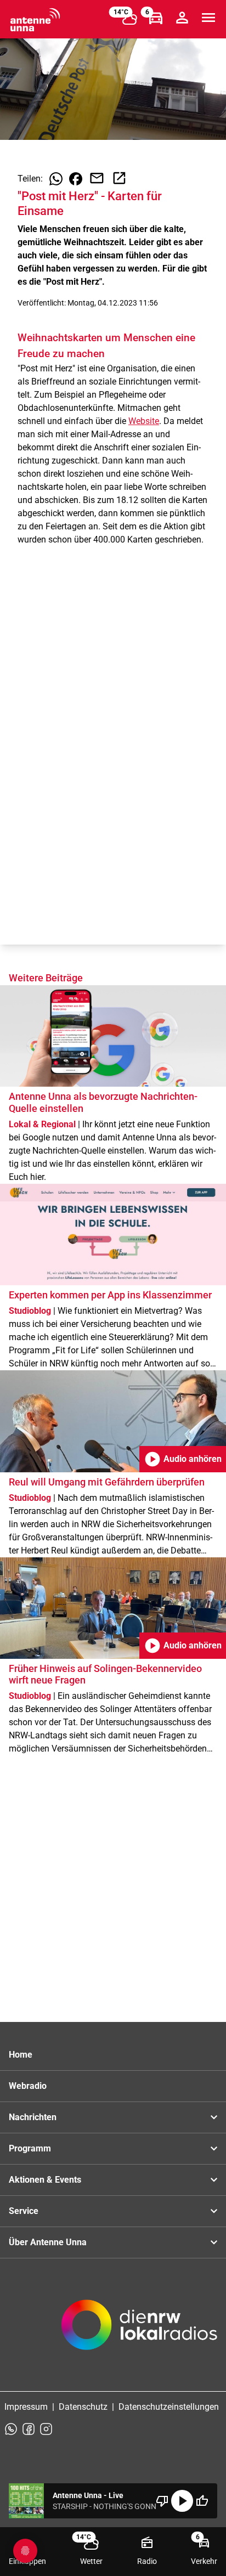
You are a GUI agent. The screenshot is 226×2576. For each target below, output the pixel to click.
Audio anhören (183, 1459)
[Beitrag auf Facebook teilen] (76, 179)
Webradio (28, 2086)
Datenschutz (83, 2407)
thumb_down (162, 2501)
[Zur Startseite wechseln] (35, 20)
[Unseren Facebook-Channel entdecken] (29, 2429)
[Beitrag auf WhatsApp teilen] (56, 179)
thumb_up (202, 2501)
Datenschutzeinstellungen (169, 2407)
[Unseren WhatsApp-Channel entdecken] (11, 2429)
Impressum (26, 2407)
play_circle (182, 2501)
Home (21, 2055)
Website (144, 421)
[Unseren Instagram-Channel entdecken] (46, 2429)
